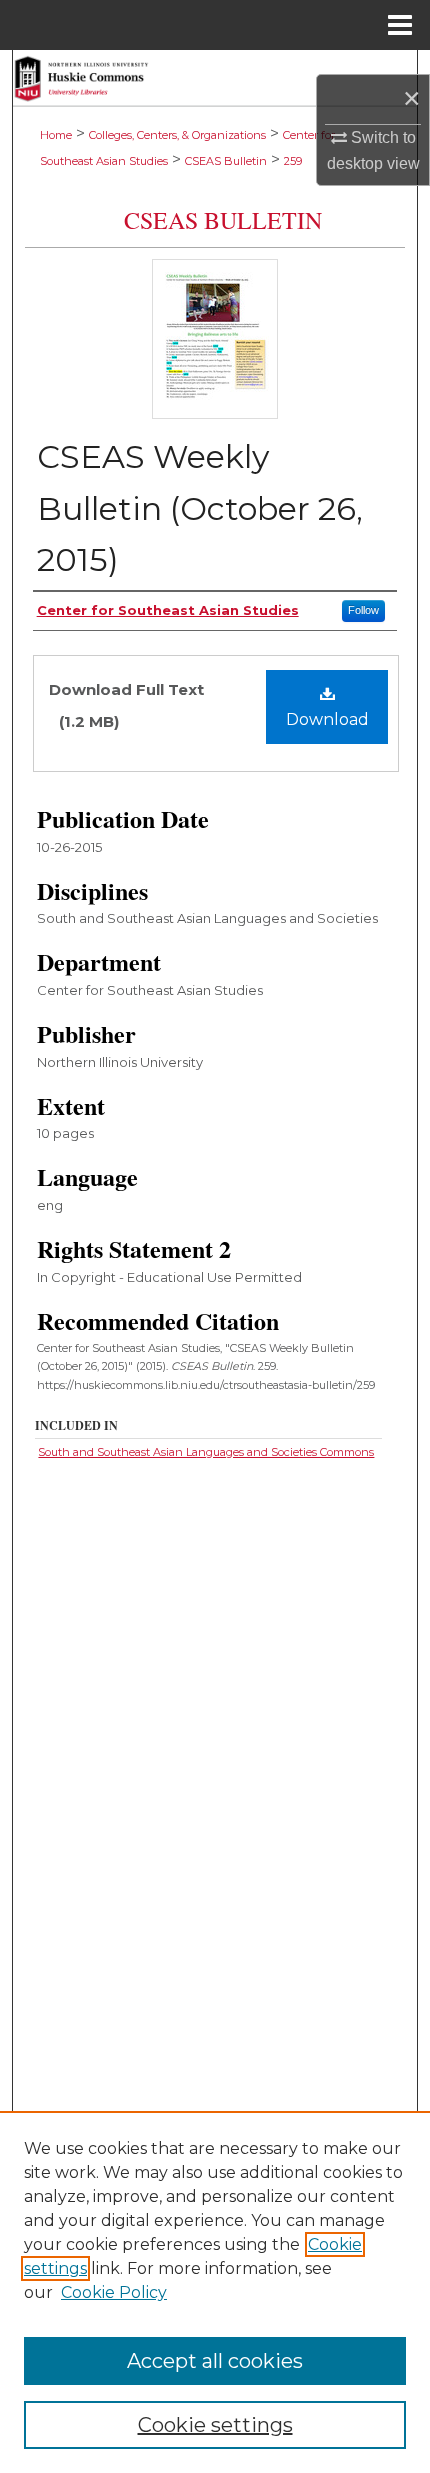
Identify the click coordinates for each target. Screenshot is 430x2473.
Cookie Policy (114, 2292)
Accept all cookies (215, 2361)
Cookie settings (215, 2425)
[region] (215, 2292)
